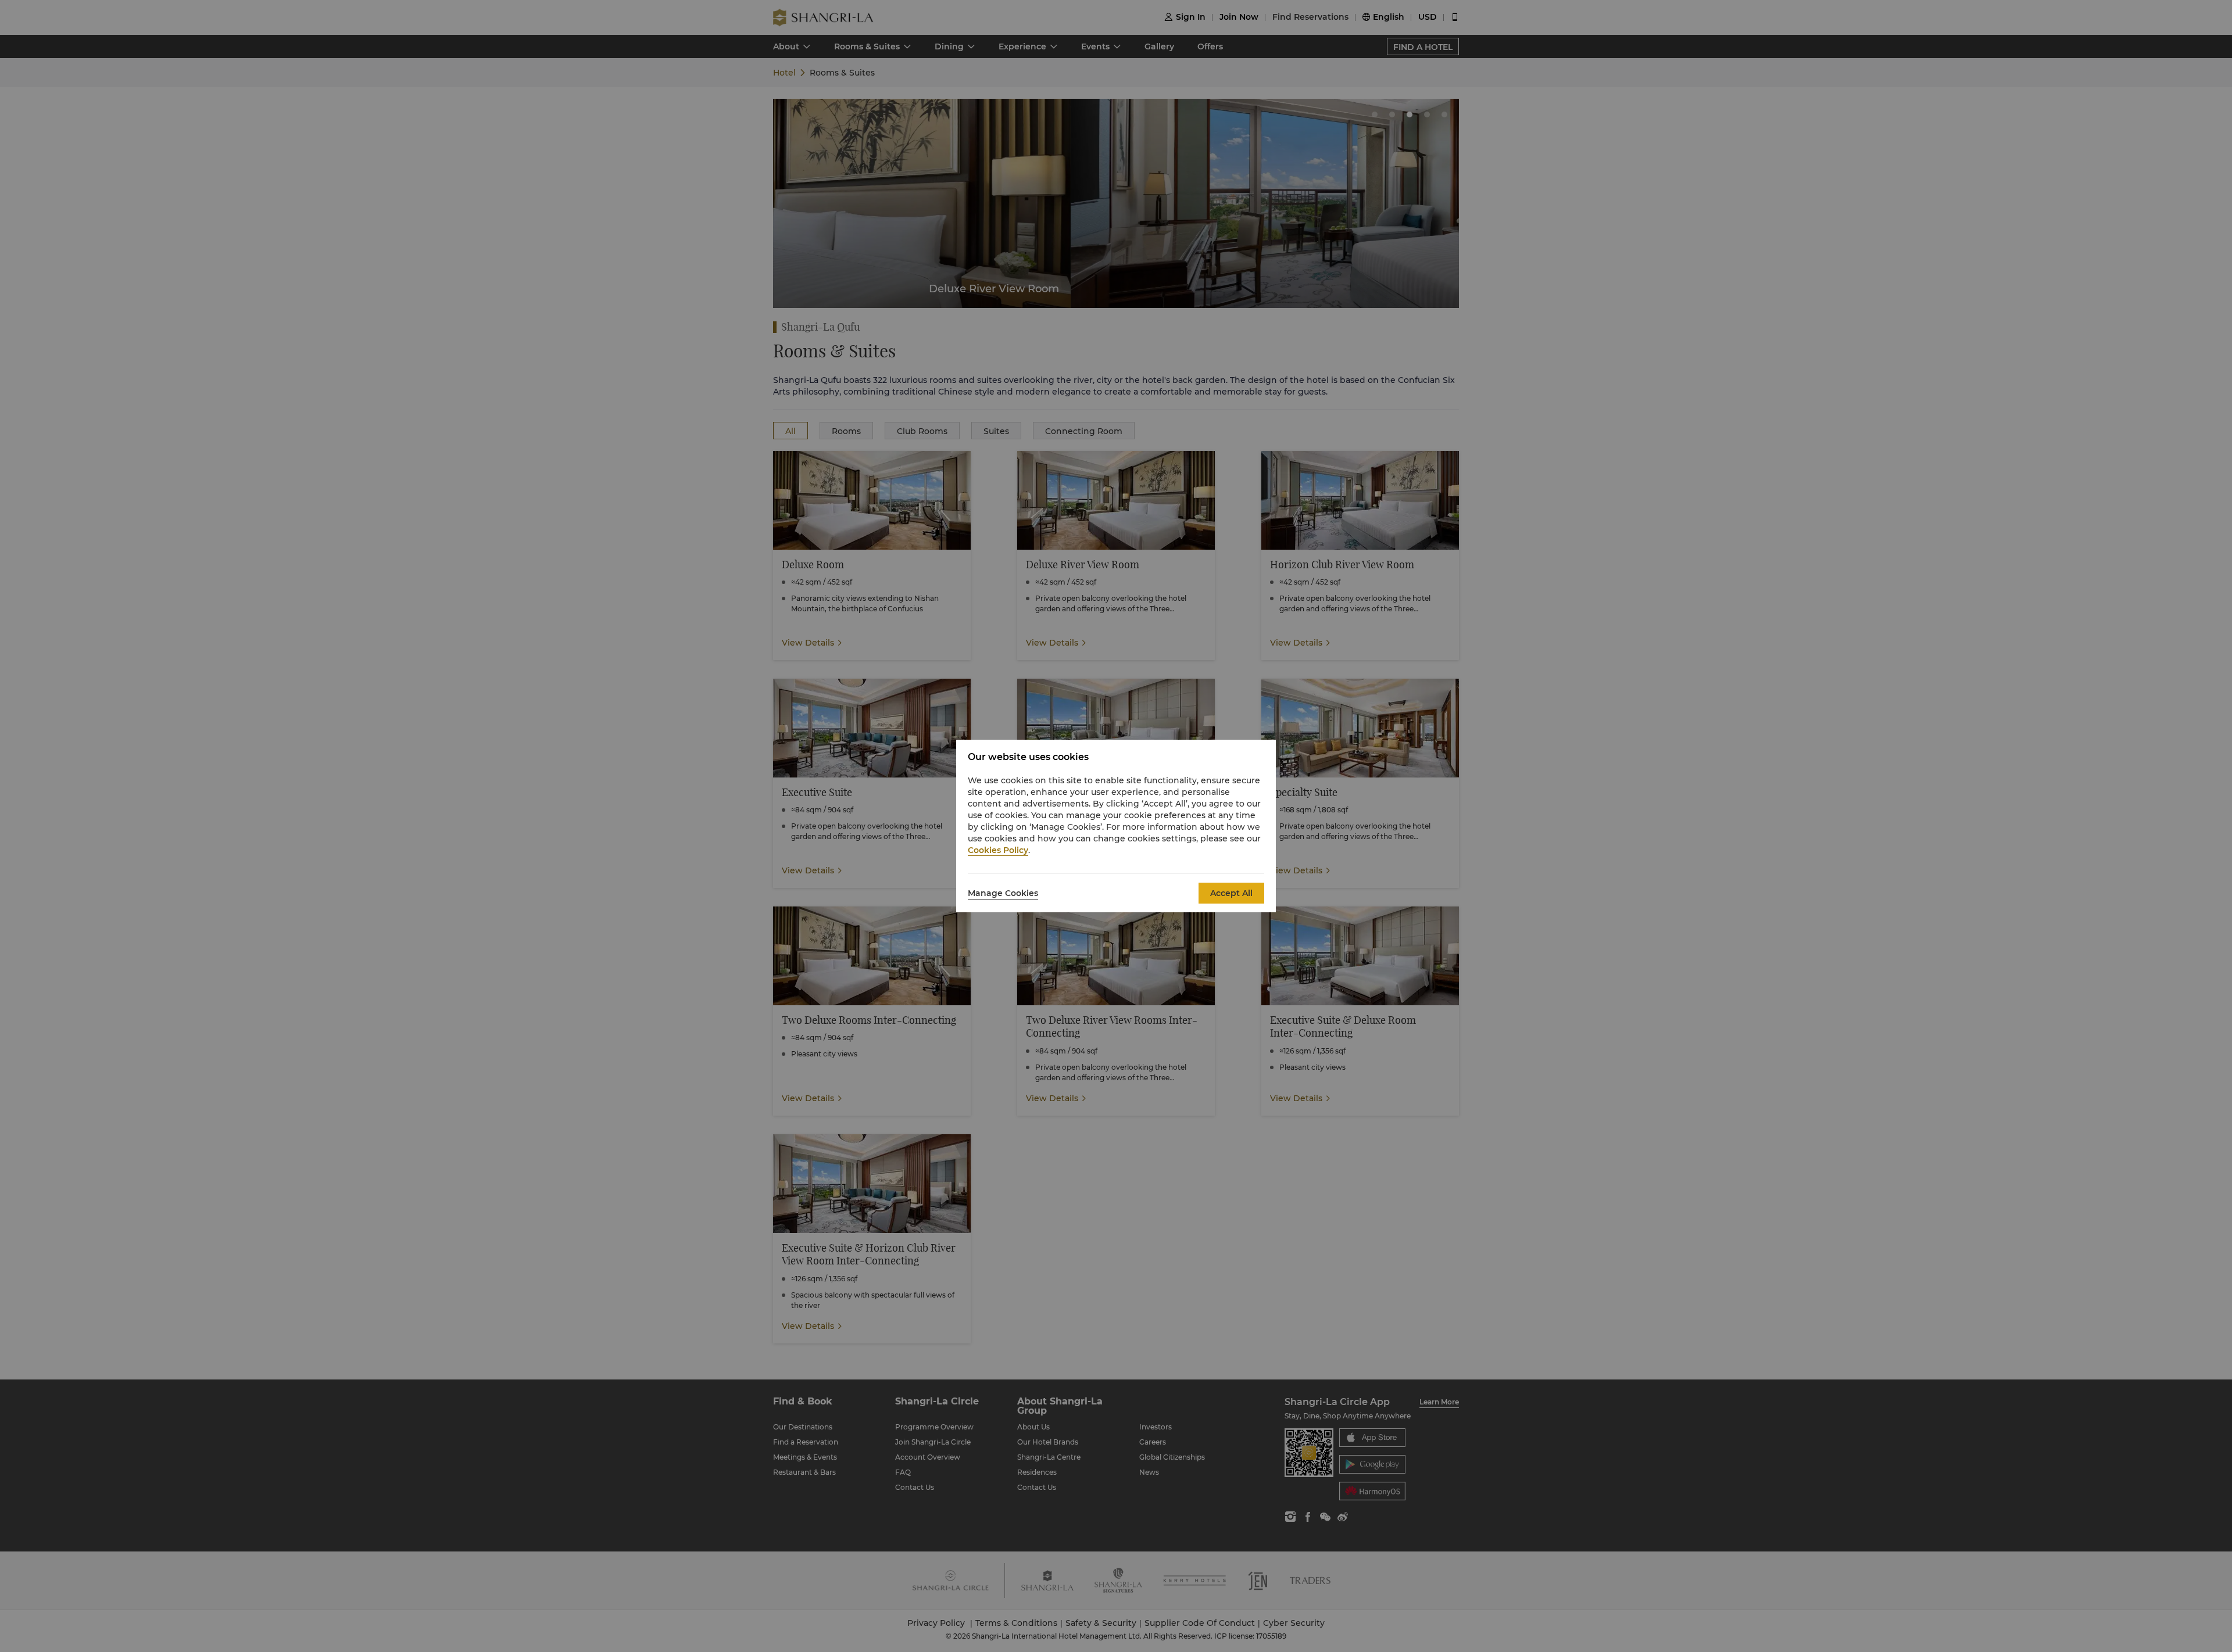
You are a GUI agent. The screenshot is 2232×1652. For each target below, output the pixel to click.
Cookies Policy (998, 850)
